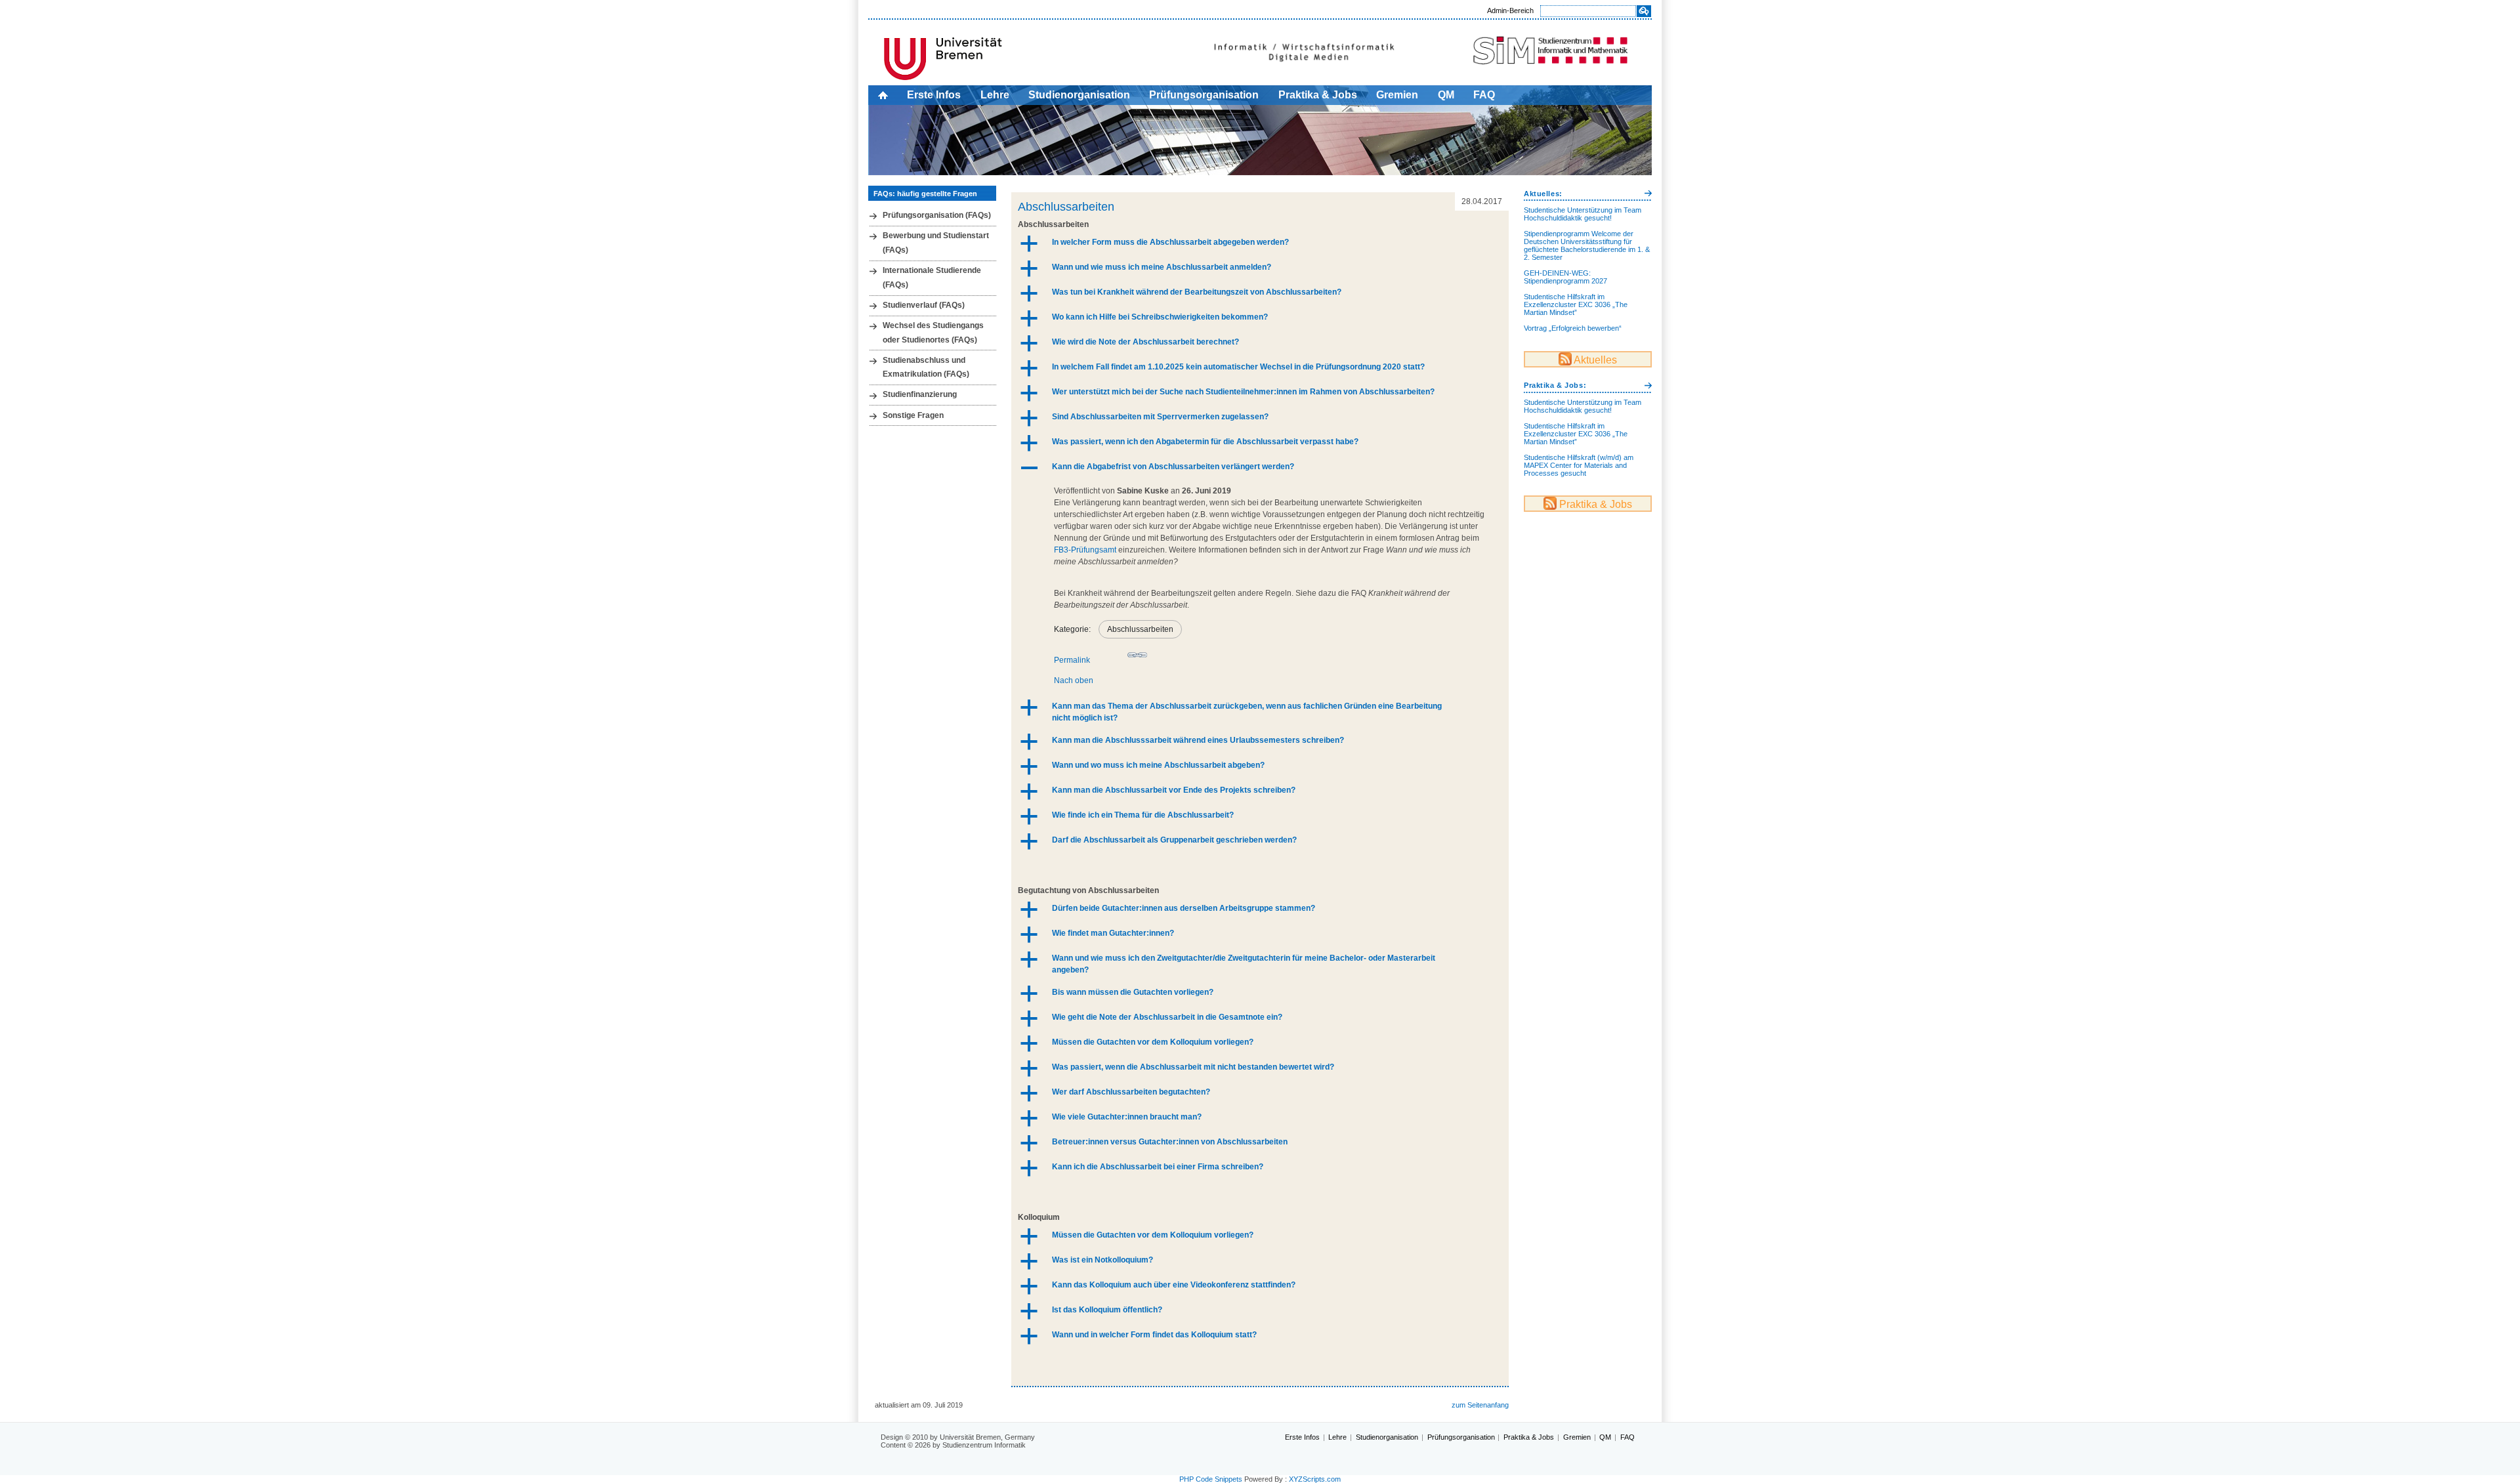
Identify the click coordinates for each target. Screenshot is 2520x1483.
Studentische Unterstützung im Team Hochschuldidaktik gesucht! (1583, 214)
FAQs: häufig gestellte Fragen (925, 194)
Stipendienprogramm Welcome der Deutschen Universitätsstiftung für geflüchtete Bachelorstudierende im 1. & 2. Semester (1587, 245)
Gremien (1397, 95)
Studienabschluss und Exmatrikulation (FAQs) (926, 367)
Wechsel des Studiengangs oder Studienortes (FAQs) (933, 333)
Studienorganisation (1079, 95)
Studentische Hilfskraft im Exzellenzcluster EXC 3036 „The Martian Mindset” (1576, 304)
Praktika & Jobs (1318, 95)
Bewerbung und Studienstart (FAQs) (936, 243)
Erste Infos (934, 95)
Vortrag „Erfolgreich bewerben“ (1573, 328)
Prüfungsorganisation (1204, 95)
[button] (1260, 243)
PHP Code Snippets (1211, 1479)
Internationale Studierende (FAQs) (932, 278)
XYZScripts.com (1315, 1479)
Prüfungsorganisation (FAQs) (937, 215)
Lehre (995, 95)
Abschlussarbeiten (1066, 207)
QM (1446, 95)
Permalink (1072, 660)
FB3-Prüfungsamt (1085, 550)
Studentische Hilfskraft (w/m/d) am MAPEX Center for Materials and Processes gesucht (1579, 465)
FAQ (1484, 95)
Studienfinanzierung (920, 394)
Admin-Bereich (1510, 10)
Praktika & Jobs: (1555, 385)
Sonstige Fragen (913, 415)
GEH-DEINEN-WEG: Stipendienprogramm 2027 (1565, 277)
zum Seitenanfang (1480, 1405)
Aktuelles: (1543, 194)
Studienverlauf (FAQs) (924, 305)
